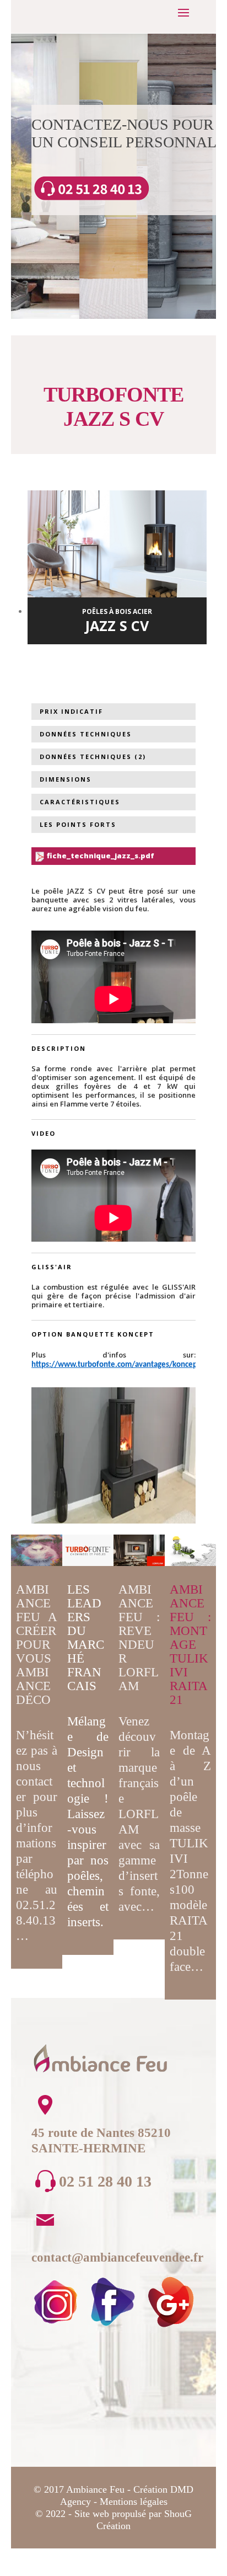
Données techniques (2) (93, 757)
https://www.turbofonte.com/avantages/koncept (116, 1365)
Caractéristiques (80, 802)
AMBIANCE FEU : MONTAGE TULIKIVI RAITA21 (190, 1645)
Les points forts (78, 824)
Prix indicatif (71, 711)
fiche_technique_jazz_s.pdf (100, 856)
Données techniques (86, 734)
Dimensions (66, 779)
